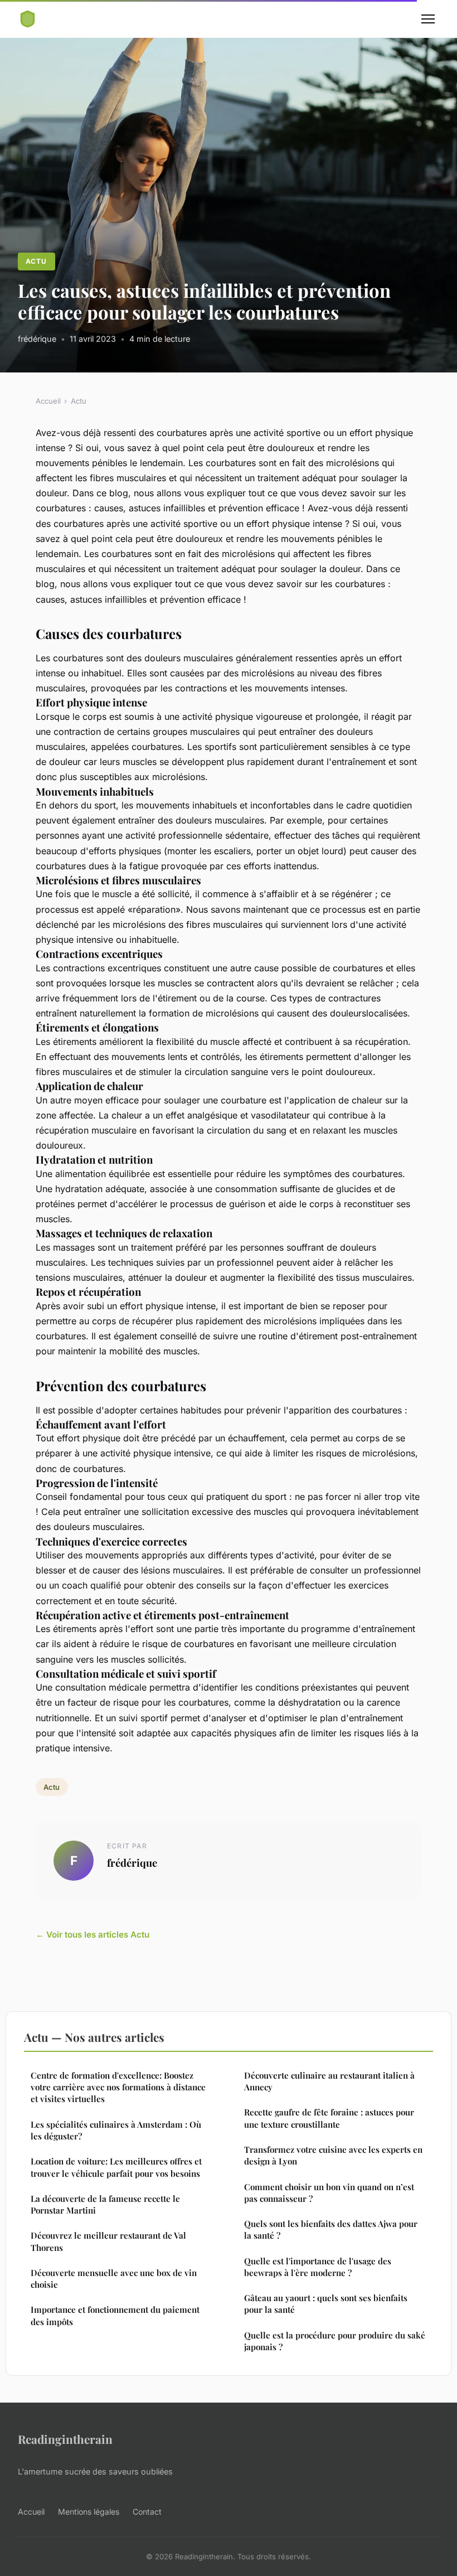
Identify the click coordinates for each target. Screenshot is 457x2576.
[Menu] (428, 19)
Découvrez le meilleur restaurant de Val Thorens (108, 2241)
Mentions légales (89, 2512)
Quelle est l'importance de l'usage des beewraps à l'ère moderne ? (318, 2267)
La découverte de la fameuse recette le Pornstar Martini (105, 2204)
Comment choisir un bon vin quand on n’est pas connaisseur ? (329, 2193)
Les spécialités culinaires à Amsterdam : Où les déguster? (116, 2130)
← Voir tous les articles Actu (93, 1935)
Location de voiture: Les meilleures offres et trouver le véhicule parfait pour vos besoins (116, 2167)
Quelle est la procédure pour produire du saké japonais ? (335, 2341)
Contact (147, 2512)
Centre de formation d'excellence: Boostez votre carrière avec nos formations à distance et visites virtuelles (118, 2087)
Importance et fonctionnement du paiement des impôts (115, 2315)
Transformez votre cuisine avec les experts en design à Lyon (333, 2155)
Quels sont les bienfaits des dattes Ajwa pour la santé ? (331, 2229)
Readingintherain (65, 2439)
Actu (36, 261)
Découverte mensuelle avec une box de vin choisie (114, 2279)
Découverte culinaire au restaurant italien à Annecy (329, 2081)
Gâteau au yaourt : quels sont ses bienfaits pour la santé (326, 2304)
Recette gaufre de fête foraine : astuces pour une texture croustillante (329, 2118)
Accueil (48, 401)
